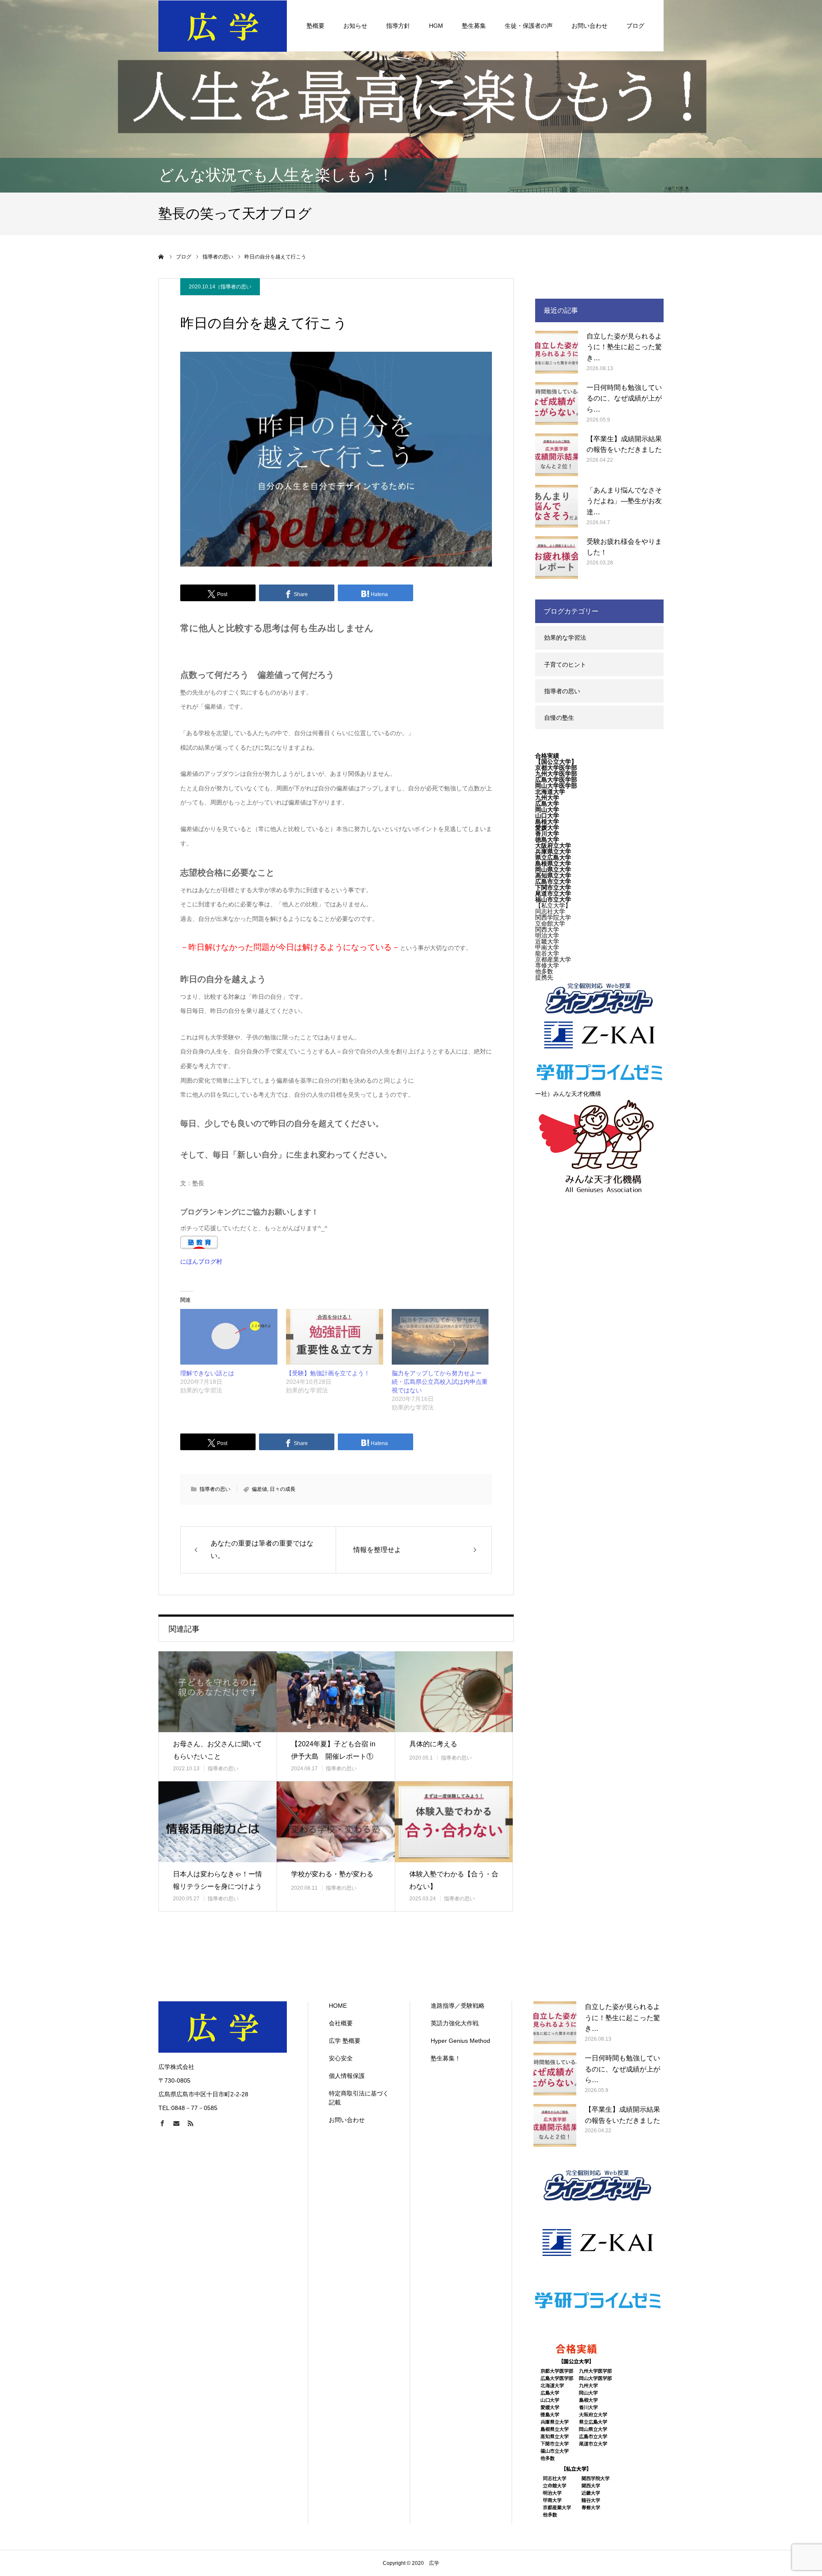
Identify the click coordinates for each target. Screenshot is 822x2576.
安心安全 (341, 2058)
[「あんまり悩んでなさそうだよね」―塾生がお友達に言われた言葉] (557, 506)
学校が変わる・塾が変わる (332, 1874)
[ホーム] (161, 257)
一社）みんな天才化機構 (568, 1094)
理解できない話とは (207, 1373)
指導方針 (398, 26)
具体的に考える (433, 1744)
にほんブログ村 (201, 1261)
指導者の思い (236, 287)
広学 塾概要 (345, 2041)
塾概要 (316, 26)
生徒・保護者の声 (529, 26)
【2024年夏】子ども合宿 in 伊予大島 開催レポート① (333, 1750)
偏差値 (259, 1489)
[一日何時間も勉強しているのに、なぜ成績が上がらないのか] (557, 404)
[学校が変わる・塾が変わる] (336, 1822)
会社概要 (341, 2023)
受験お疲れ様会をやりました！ (624, 547)
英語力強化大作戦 (455, 2023)
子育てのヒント (565, 665)
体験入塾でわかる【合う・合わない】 (454, 1880)
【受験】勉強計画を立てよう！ (328, 1373)
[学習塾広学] (223, 26)
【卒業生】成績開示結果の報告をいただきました (624, 444)
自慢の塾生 (559, 718)
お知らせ (355, 26)
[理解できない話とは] (229, 1337)
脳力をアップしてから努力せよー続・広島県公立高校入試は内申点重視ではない (440, 1382)
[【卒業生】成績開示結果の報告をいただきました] (557, 455)
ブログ (635, 26)
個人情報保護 (347, 2076)
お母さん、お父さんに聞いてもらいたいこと (217, 1750)
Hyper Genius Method (460, 2041)
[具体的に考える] (454, 1692)
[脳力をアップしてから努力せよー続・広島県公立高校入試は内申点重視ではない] (440, 1337)
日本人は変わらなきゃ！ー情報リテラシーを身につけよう (217, 1880)
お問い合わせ (590, 26)
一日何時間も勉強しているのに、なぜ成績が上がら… (624, 398)
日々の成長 (283, 1489)
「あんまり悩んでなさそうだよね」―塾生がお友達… (624, 501)
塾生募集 (474, 26)
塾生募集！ (446, 2058)
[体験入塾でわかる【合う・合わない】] (454, 1822)
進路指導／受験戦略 (458, 2006)
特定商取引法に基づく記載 (359, 2098)
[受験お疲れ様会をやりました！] (557, 558)
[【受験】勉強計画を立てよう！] (335, 1337)
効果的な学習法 (565, 638)
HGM (436, 26)
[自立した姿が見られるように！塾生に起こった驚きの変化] (557, 352)
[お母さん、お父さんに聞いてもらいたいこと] (217, 1692)
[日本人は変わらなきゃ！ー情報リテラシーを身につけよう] (217, 1822)
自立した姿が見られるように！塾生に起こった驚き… (624, 347)
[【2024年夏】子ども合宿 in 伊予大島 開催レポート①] (336, 1692)
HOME (338, 2006)
